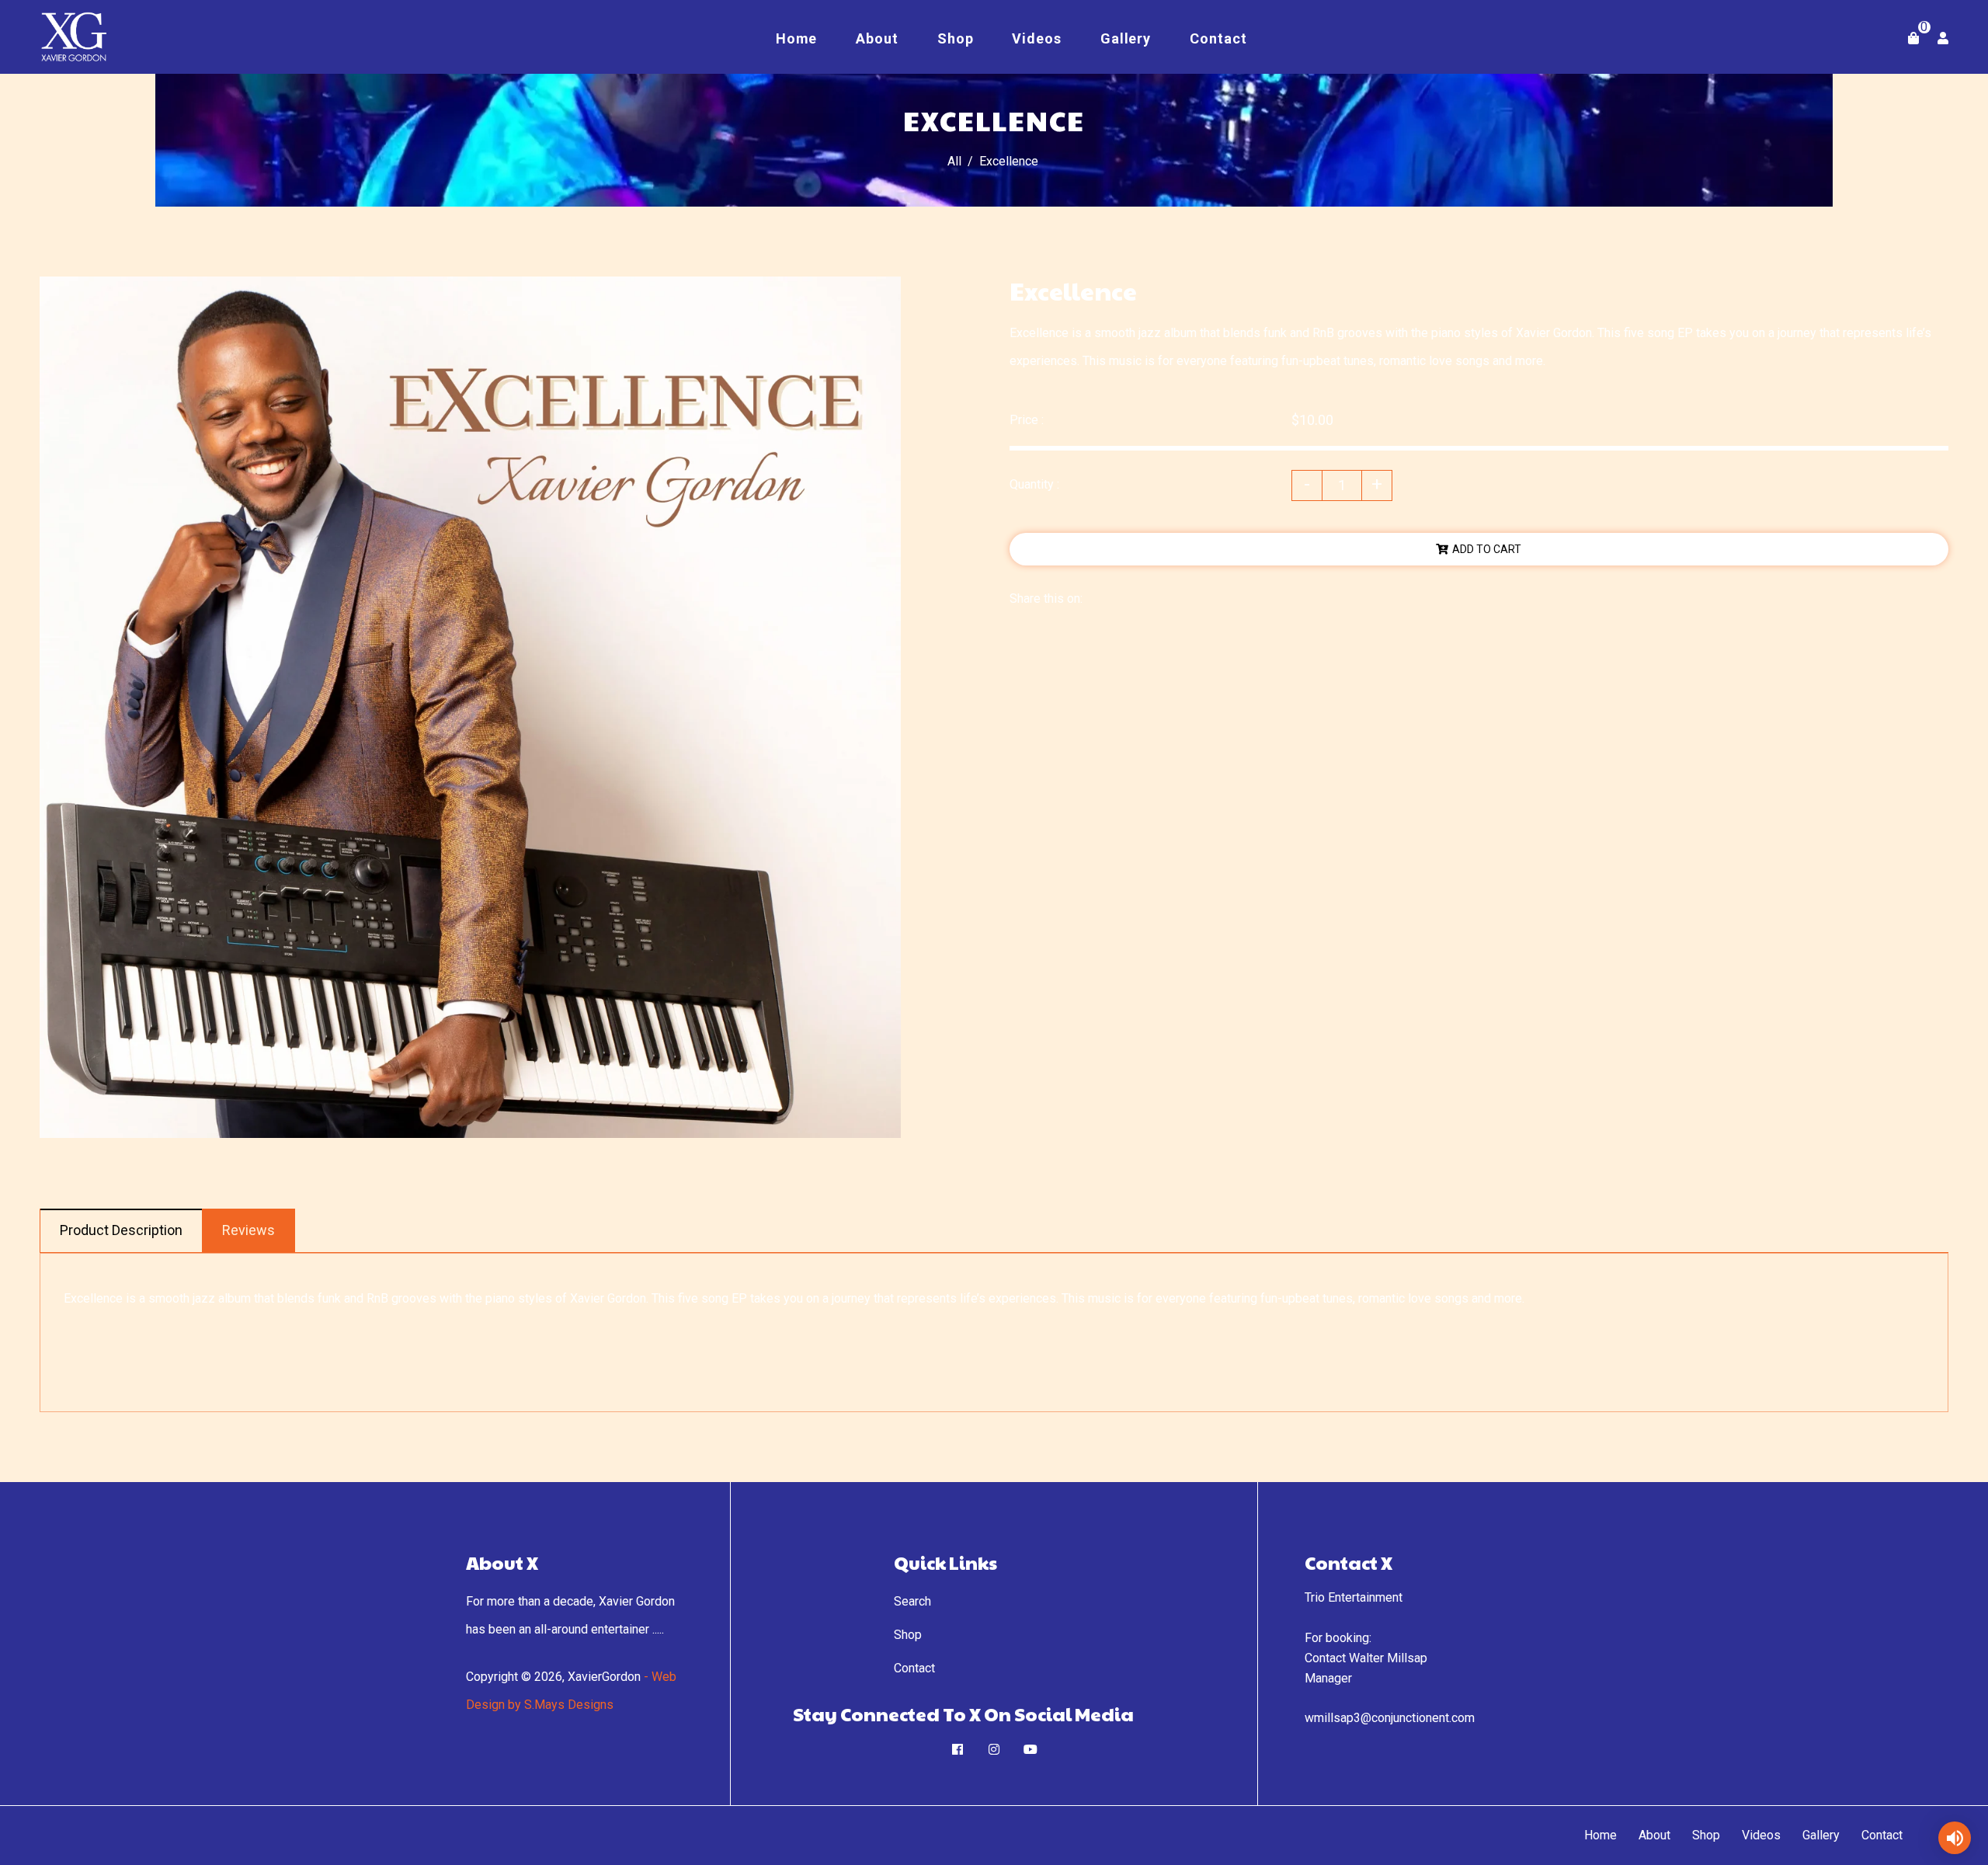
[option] (470, 707)
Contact (1218, 38)
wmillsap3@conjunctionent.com (1390, 1718)
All (954, 161)
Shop (956, 38)
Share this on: (1046, 598)
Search (912, 1601)
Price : (1027, 420)
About (877, 38)
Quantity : (1034, 484)
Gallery (1126, 38)
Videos (1036, 38)
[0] (1913, 38)
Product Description (121, 1230)
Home (797, 38)
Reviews (248, 1230)
